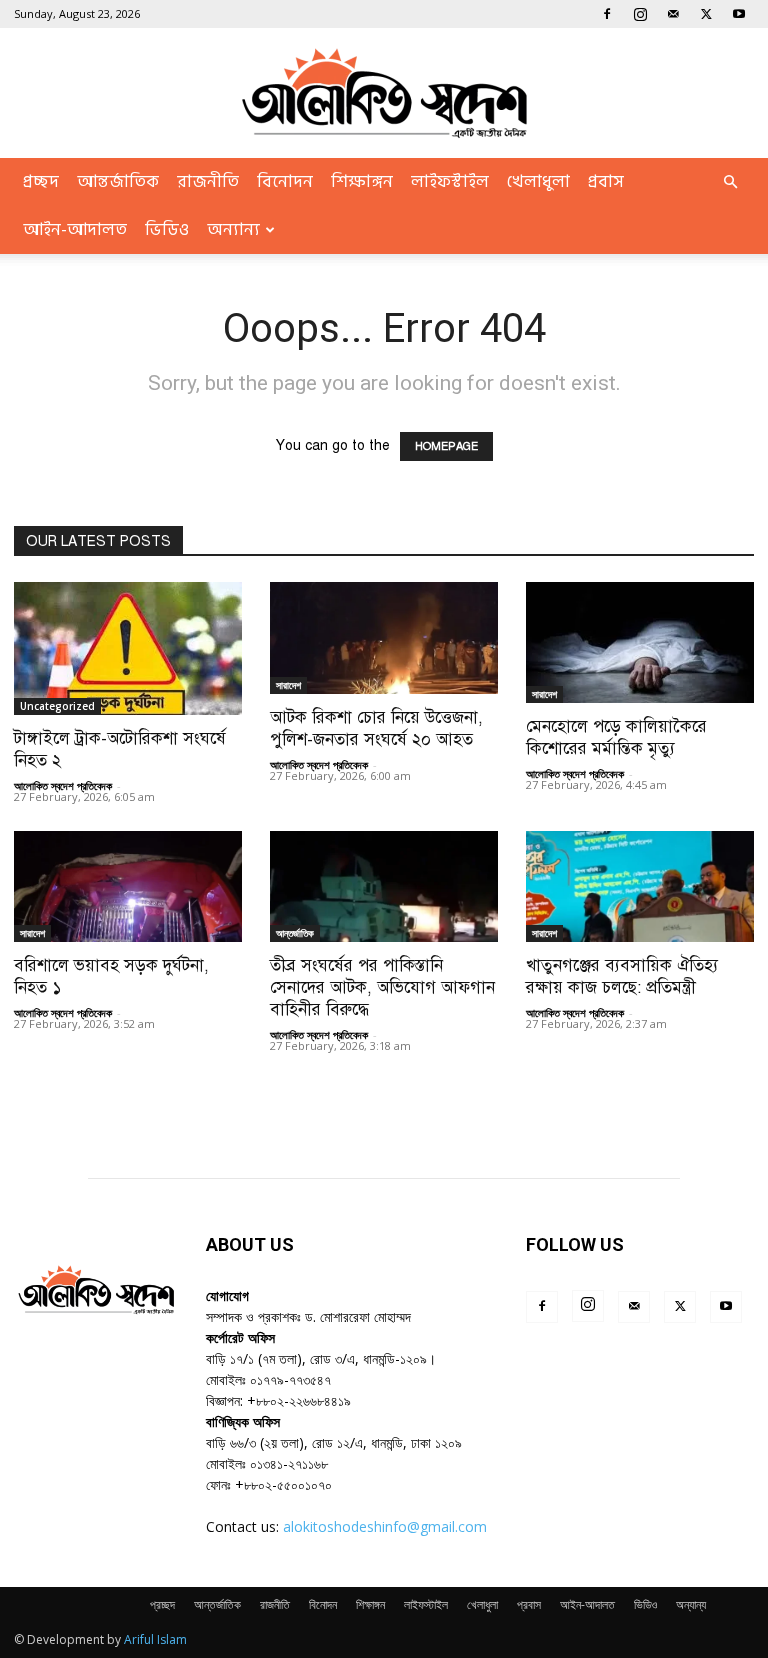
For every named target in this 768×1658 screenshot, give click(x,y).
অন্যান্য (233, 230)
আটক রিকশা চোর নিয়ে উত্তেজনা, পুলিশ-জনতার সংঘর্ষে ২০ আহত (376, 728)
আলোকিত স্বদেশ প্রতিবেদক (63, 785)
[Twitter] (706, 14)
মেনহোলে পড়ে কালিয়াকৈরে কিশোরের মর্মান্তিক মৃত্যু (616, 737)
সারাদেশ (288, 685)
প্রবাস (606, 182)
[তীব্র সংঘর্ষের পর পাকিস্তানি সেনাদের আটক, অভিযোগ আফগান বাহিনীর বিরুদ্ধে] (384, 887)
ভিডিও (167, 230)
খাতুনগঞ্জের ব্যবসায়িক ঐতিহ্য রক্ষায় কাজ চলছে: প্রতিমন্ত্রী (622, 976)
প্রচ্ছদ (41, 182)
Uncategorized (57, 706)
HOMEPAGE (446, 446)
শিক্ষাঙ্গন (362, 182)
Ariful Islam (155, 1639)
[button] (730, 182)
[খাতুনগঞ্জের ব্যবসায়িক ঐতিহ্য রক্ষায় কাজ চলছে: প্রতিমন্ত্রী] (640, 887)
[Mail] (673, 14)
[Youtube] (739, 14)
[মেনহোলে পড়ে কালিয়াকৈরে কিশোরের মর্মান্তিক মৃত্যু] (640, 642)
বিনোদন (285, 182)
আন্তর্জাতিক (118, 182)
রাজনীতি (208, 182)
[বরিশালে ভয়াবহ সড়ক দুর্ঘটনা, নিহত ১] (128, 887)
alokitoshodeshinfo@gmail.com (385, 1526)
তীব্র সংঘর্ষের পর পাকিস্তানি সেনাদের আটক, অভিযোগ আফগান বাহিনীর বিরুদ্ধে (382, 987)
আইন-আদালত (75, 230)
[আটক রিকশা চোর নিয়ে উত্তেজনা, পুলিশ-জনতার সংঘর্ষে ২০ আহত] (384, 638)
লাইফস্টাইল (450, 182)
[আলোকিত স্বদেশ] (384, 93)
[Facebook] (607, 14)
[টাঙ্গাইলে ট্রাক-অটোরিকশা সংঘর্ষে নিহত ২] (128, 648)
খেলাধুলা (538, 182)
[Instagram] (640, 14)
